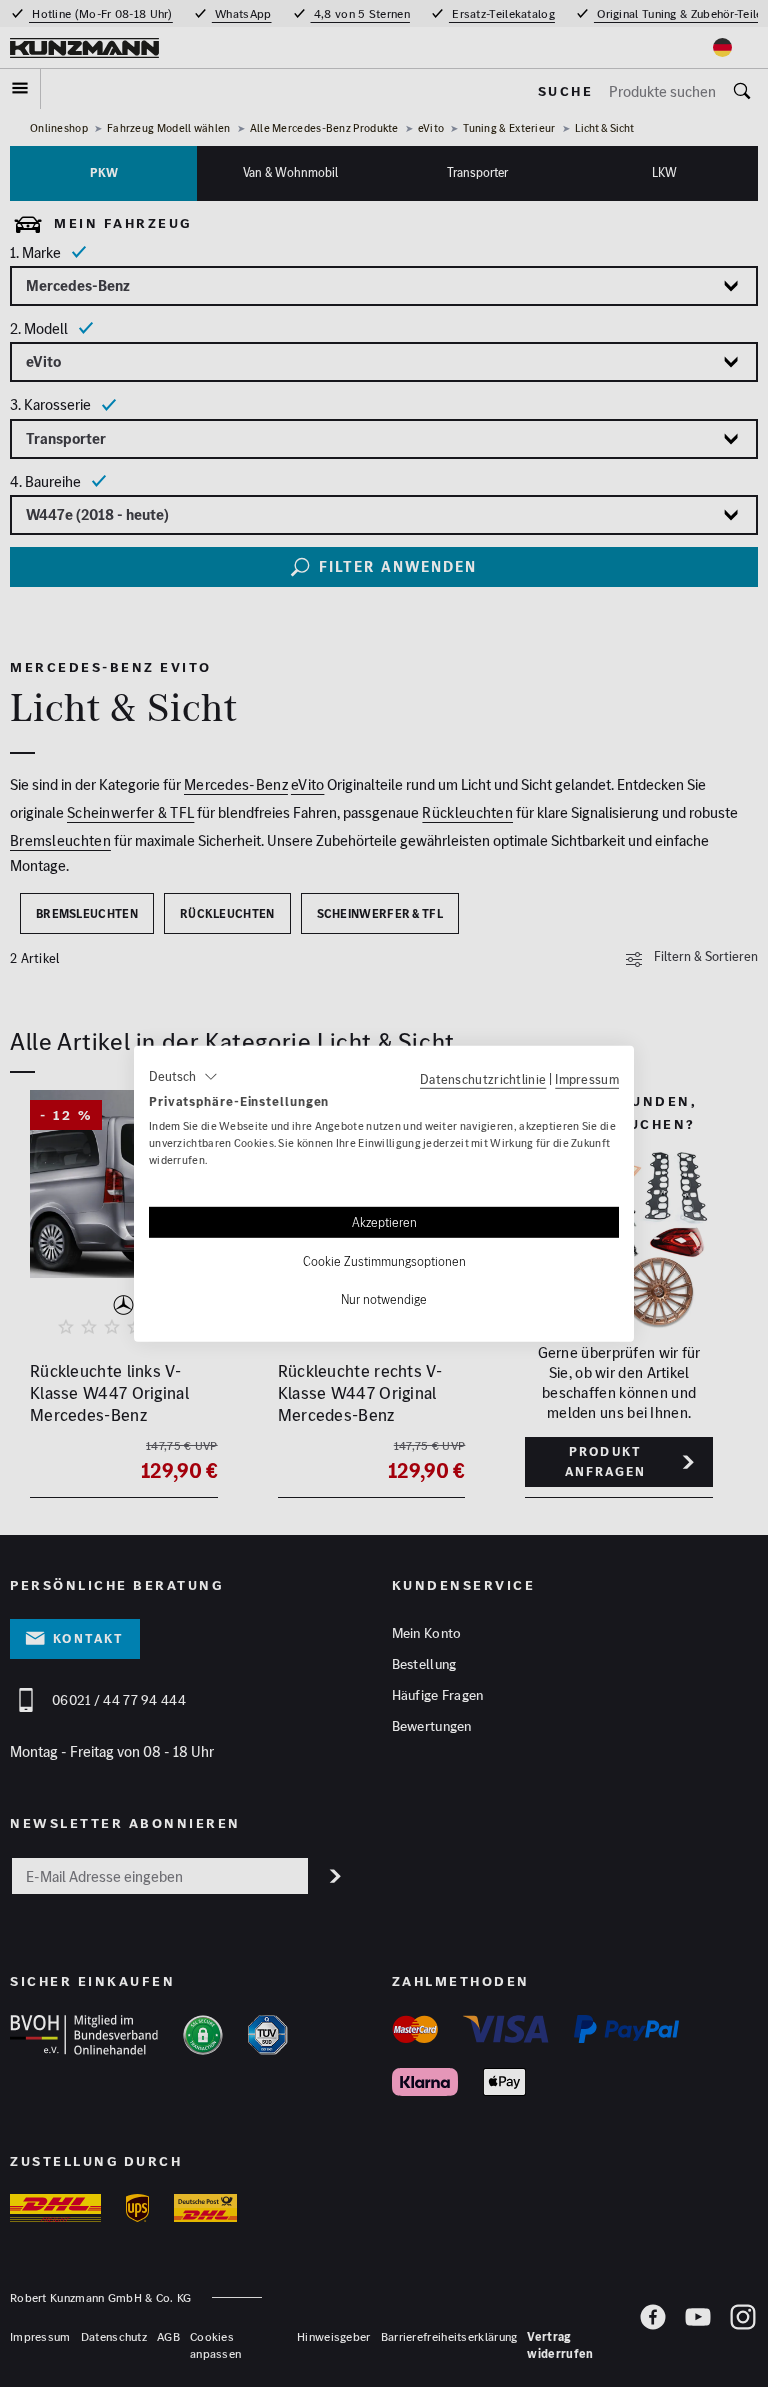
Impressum (587, 1078)
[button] (183, 1076)
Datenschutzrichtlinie (483, 1078)
